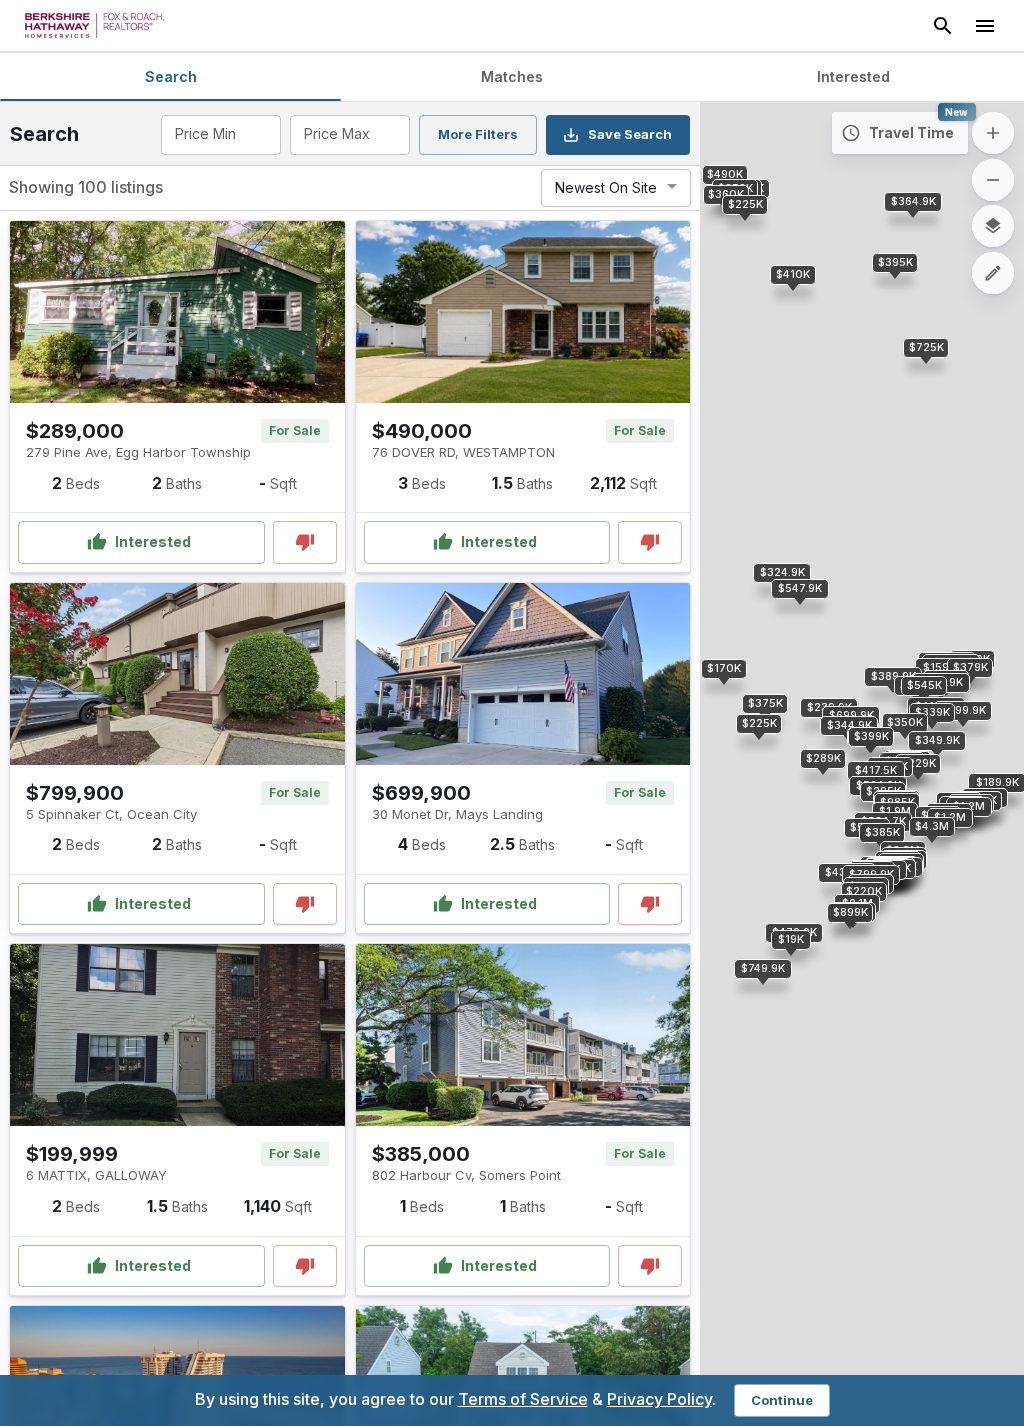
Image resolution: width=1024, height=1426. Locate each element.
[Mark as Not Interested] (305, 542)
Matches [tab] (512, 76)
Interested (153, 541)
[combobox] (219, 135)
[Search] (943, 26)
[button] (823, 759)
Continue (782, 1400)
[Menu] (985, 26)
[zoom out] (993, 180)
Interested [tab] (853, 76)
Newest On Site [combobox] (606, 187)
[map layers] (993, 226)
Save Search (630, 134)
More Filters (478, 134)
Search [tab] (171, 76)
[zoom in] (993, 133)
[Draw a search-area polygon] (993, 273)
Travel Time (911, 132)
